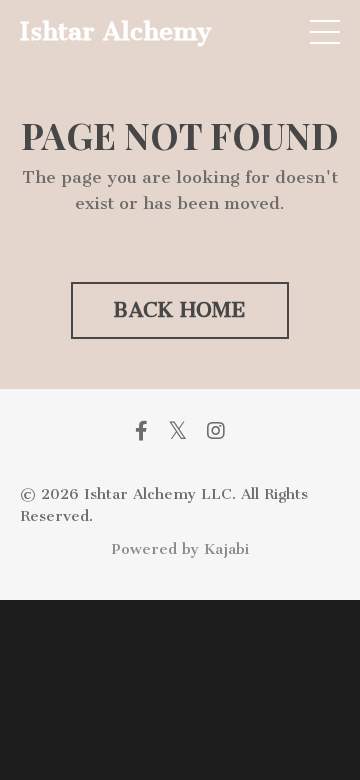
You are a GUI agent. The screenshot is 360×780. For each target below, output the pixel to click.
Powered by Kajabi (180, 549)
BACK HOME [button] (179, 310)
